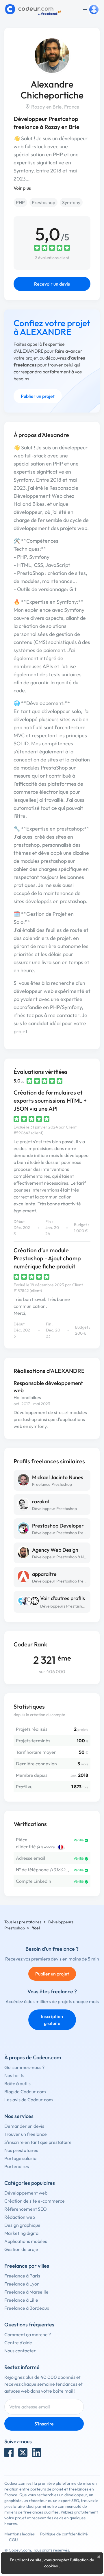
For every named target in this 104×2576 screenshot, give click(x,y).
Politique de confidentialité (64, 2534)
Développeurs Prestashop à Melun (71, 1606)
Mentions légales (19, 2534)
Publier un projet (38, 396)
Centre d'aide (18, 2343)
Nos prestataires (21, 2150)
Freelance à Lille (21, 2300)
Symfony (71, 202)
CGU (13, 2540)
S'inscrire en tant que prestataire (38, 2142)
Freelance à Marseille (26, 2292)
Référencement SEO (26, 2209)
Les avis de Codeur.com (29, 2100)
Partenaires (17, 2166)
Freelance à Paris (22, 2276)
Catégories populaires (30, 2183)
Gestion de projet (22, 2249)
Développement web (26, 2193)
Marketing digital (22, 2233)
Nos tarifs (14, 2075)
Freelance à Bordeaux (27, 2308)
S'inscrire (44, 2424)
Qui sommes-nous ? (24, 2067)
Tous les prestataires (23, 1922)
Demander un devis (24, 2126)
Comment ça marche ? (28, 2334)
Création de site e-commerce (35, 2201)
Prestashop (43, 202)
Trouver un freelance (26, 2134)
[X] (23, 2452)
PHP (20, 202)
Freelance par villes (27, 2266)
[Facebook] (9, 2452)
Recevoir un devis (52, 284)
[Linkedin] (37, 2452)
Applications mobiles (26, 2241)
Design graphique (22, 2225)
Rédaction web (20, 2217)
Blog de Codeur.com (25, 2091)
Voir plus (22, 188)
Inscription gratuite (52, 2020)
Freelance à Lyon (22, 2284)
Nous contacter (20, 2351)
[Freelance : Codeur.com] (34, 10)
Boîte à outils (17, 2083)
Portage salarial (21, 2158)
